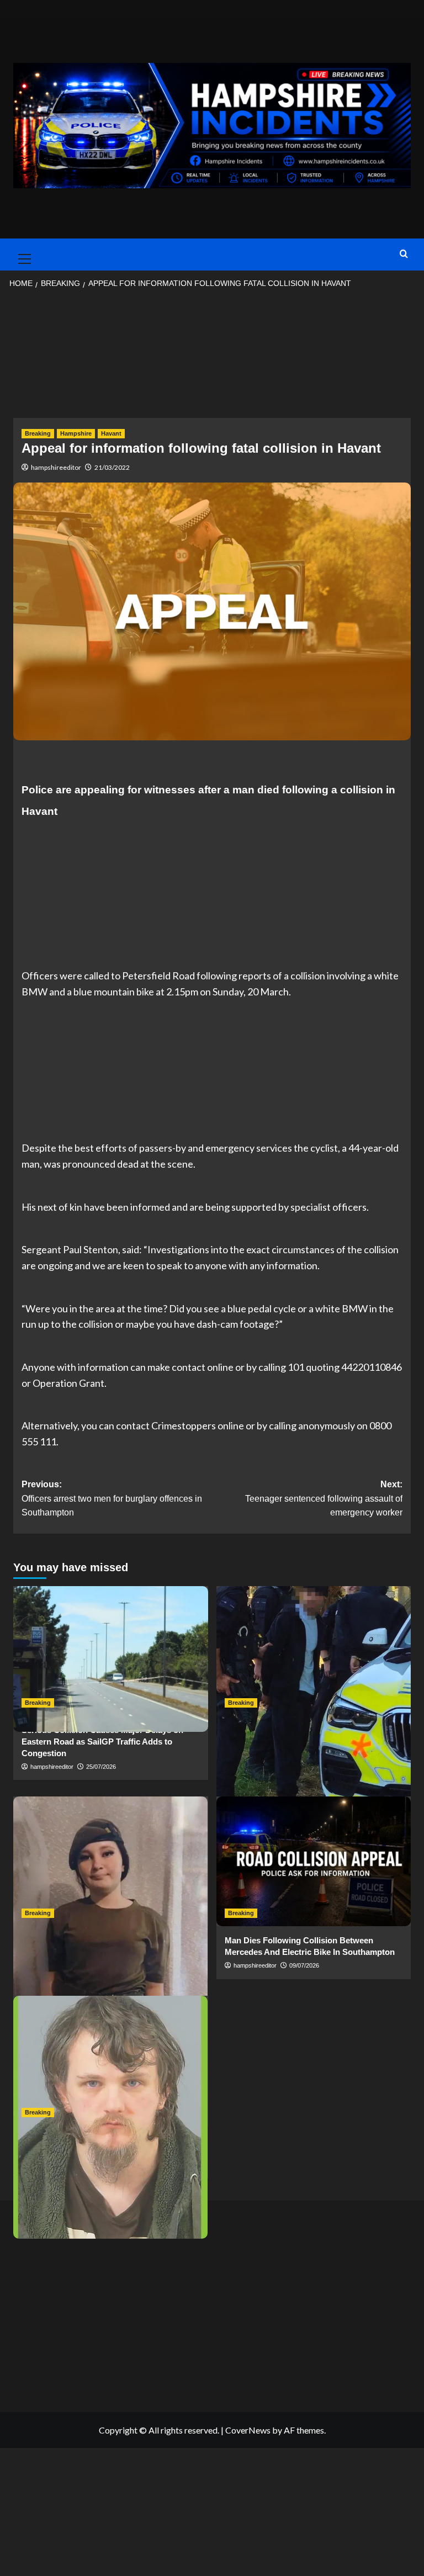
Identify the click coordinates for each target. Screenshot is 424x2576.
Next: (324, 1498)
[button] (22, 255)
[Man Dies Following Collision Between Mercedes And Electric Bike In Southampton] (314, 1861)
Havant (111, 433)
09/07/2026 (304, 1965)
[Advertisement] (212, 357)
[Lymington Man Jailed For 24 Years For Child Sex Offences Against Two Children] (111, 2061)
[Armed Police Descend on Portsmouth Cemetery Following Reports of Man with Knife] (314, 1651)
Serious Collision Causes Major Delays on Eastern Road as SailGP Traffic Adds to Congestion (102, 1742)
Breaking (38, 433)
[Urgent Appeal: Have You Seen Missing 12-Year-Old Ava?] (111, 1861)
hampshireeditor (56, 467)
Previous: (112, 1498)
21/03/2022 (112, 467)
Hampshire (76, 433)
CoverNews (248, 2430)
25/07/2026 (101, 1767)
